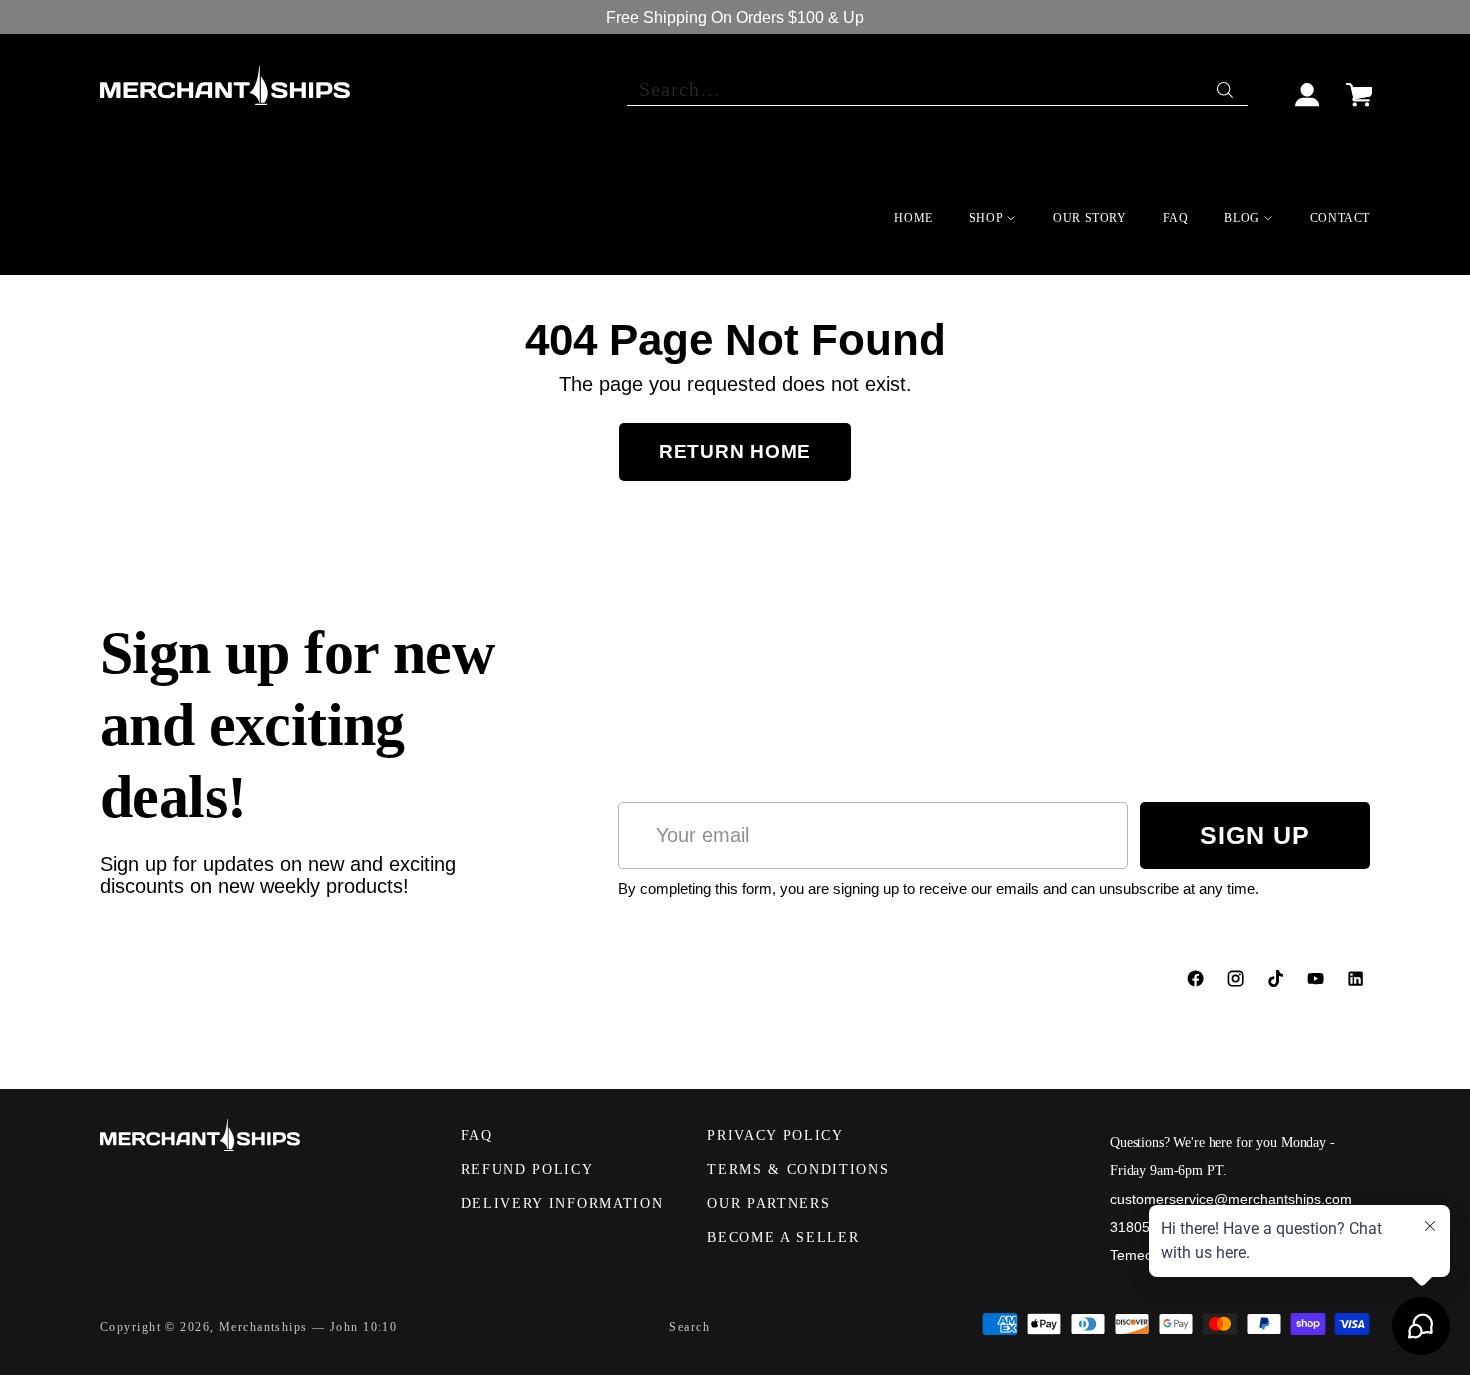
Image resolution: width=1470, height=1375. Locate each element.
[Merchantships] (225, 85)
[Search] (1227, 85)
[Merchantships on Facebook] (1198, 983)
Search (689, 1327)
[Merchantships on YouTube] (1318, 983)
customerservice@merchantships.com (1231, 1199)
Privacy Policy (775, 1135)
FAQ (477, 1135)
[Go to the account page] (1308, 86)
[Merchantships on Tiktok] (1278, 983)
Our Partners (768, 1203)
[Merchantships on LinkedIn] (1358, 983)
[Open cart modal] (1359, 86)
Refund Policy (527, 1169)
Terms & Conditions (798, 1169)
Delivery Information (562, 1203)
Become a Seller (783, 1237)
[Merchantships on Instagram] (1238, 983)
